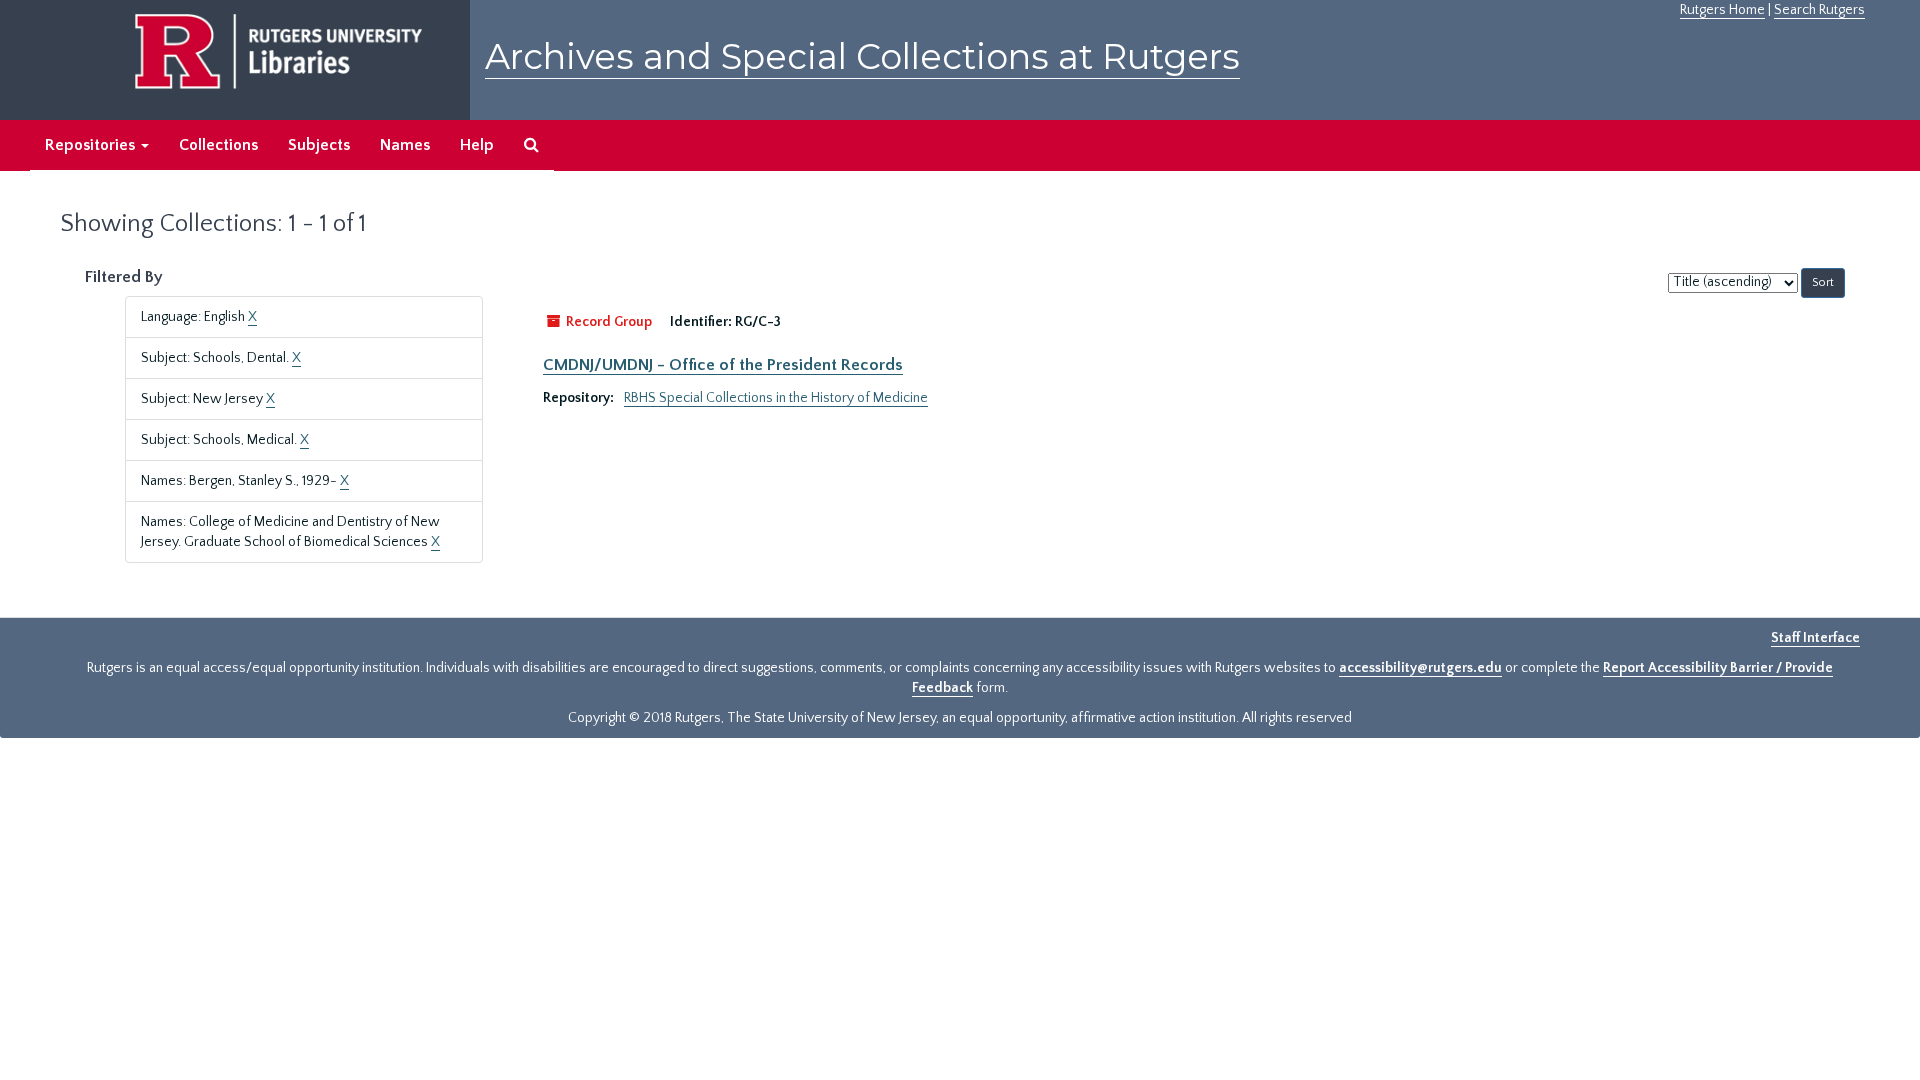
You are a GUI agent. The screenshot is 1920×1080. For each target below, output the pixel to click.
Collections (218, 145)
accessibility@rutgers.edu (1420, 668)
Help (477, 145)
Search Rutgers (1819, 10)
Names (405, 145)
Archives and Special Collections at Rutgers (862, 56)
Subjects (319, 145)
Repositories (92, 145)
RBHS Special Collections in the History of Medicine (776, 398)
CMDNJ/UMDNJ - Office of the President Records (723, 365)
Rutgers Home (1722, 10)
